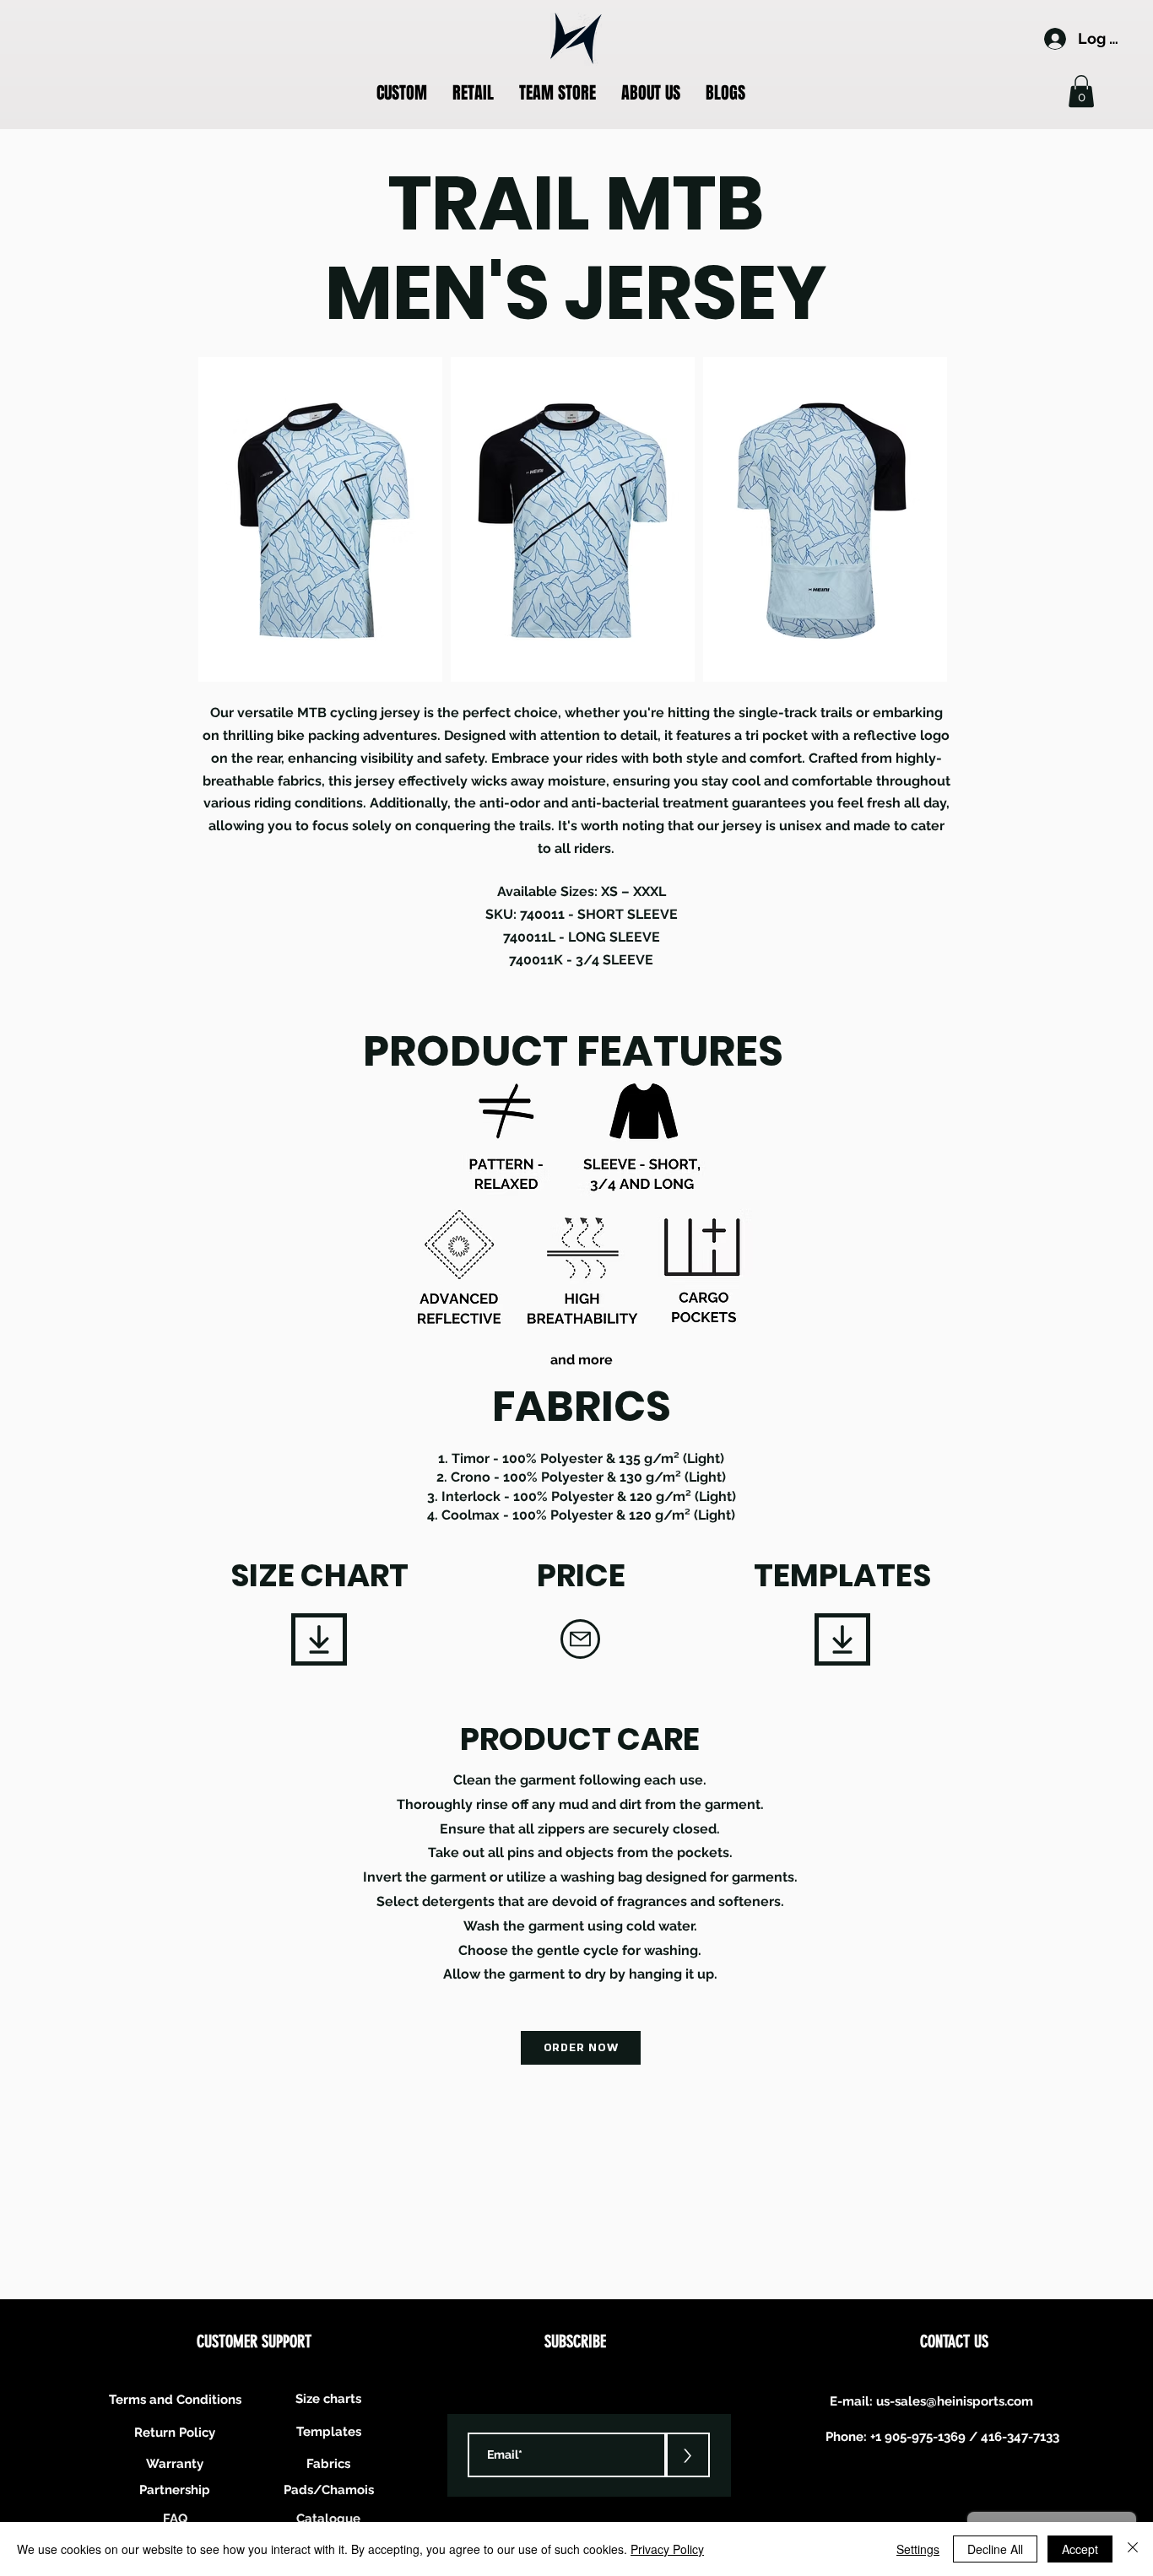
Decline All (995, 2549)
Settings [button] (918, 2549)
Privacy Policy (667, 2549)
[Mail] (580, 1639)
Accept (1080, 2549)
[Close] (1133, 2549)
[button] (402, 93)
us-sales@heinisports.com (955, 2401)
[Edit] (319, 1639)
